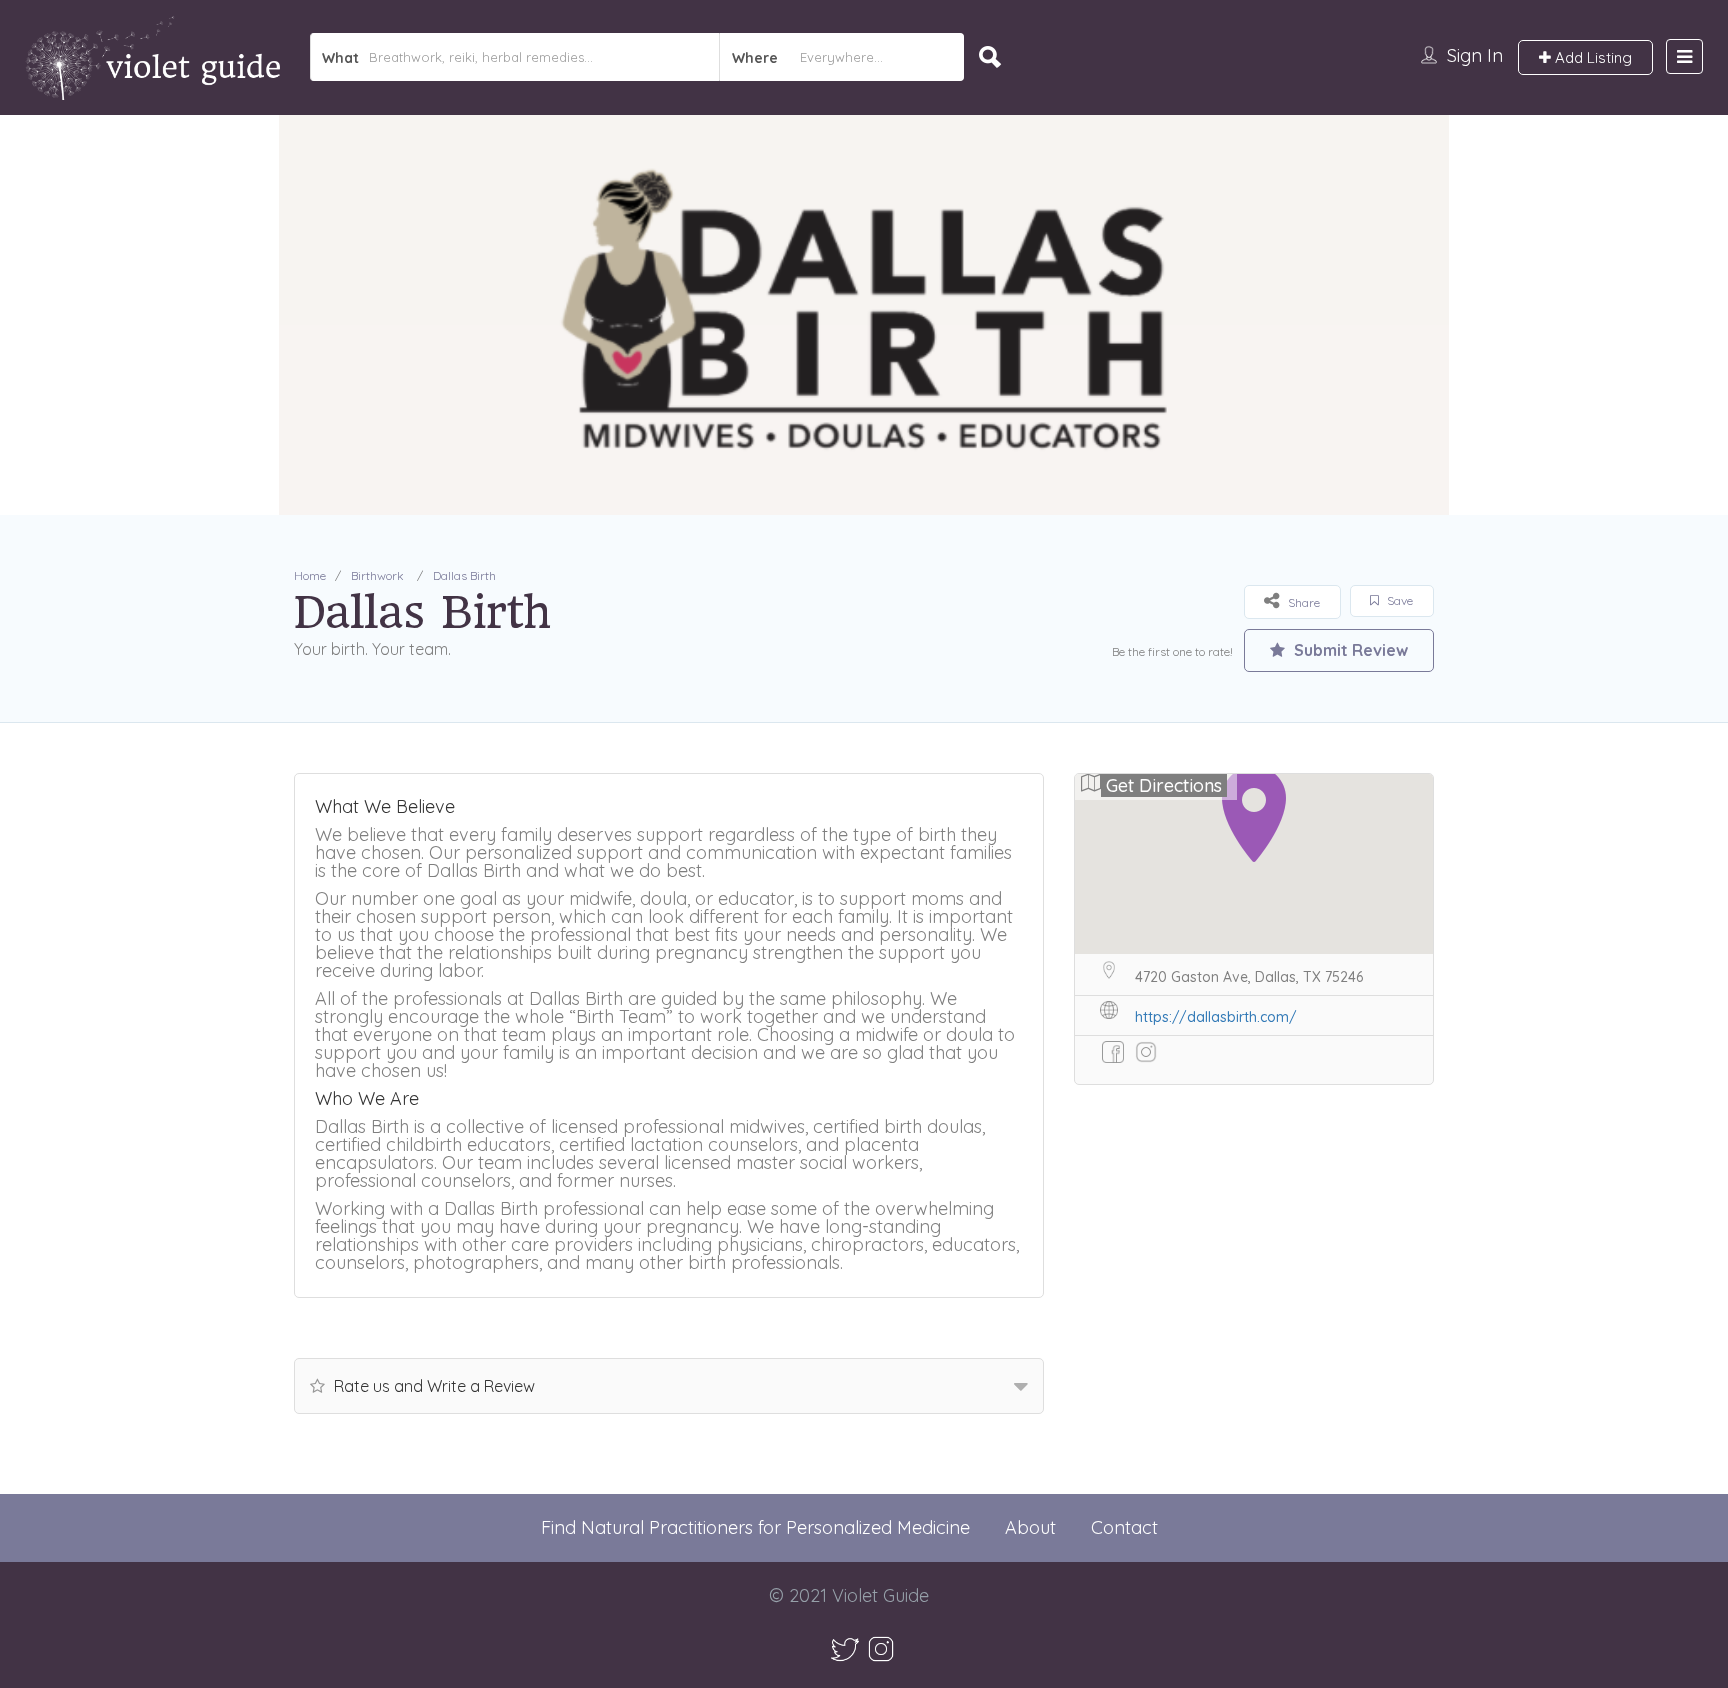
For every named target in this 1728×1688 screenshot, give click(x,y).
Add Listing (1591, 57)
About (1030, 1527)
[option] (864, 315)
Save (1398, 600)
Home (310, 575)
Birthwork (377, 575)
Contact (1124, 1527)
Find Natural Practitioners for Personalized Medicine (755, 1527)
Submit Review (1349, 650)
